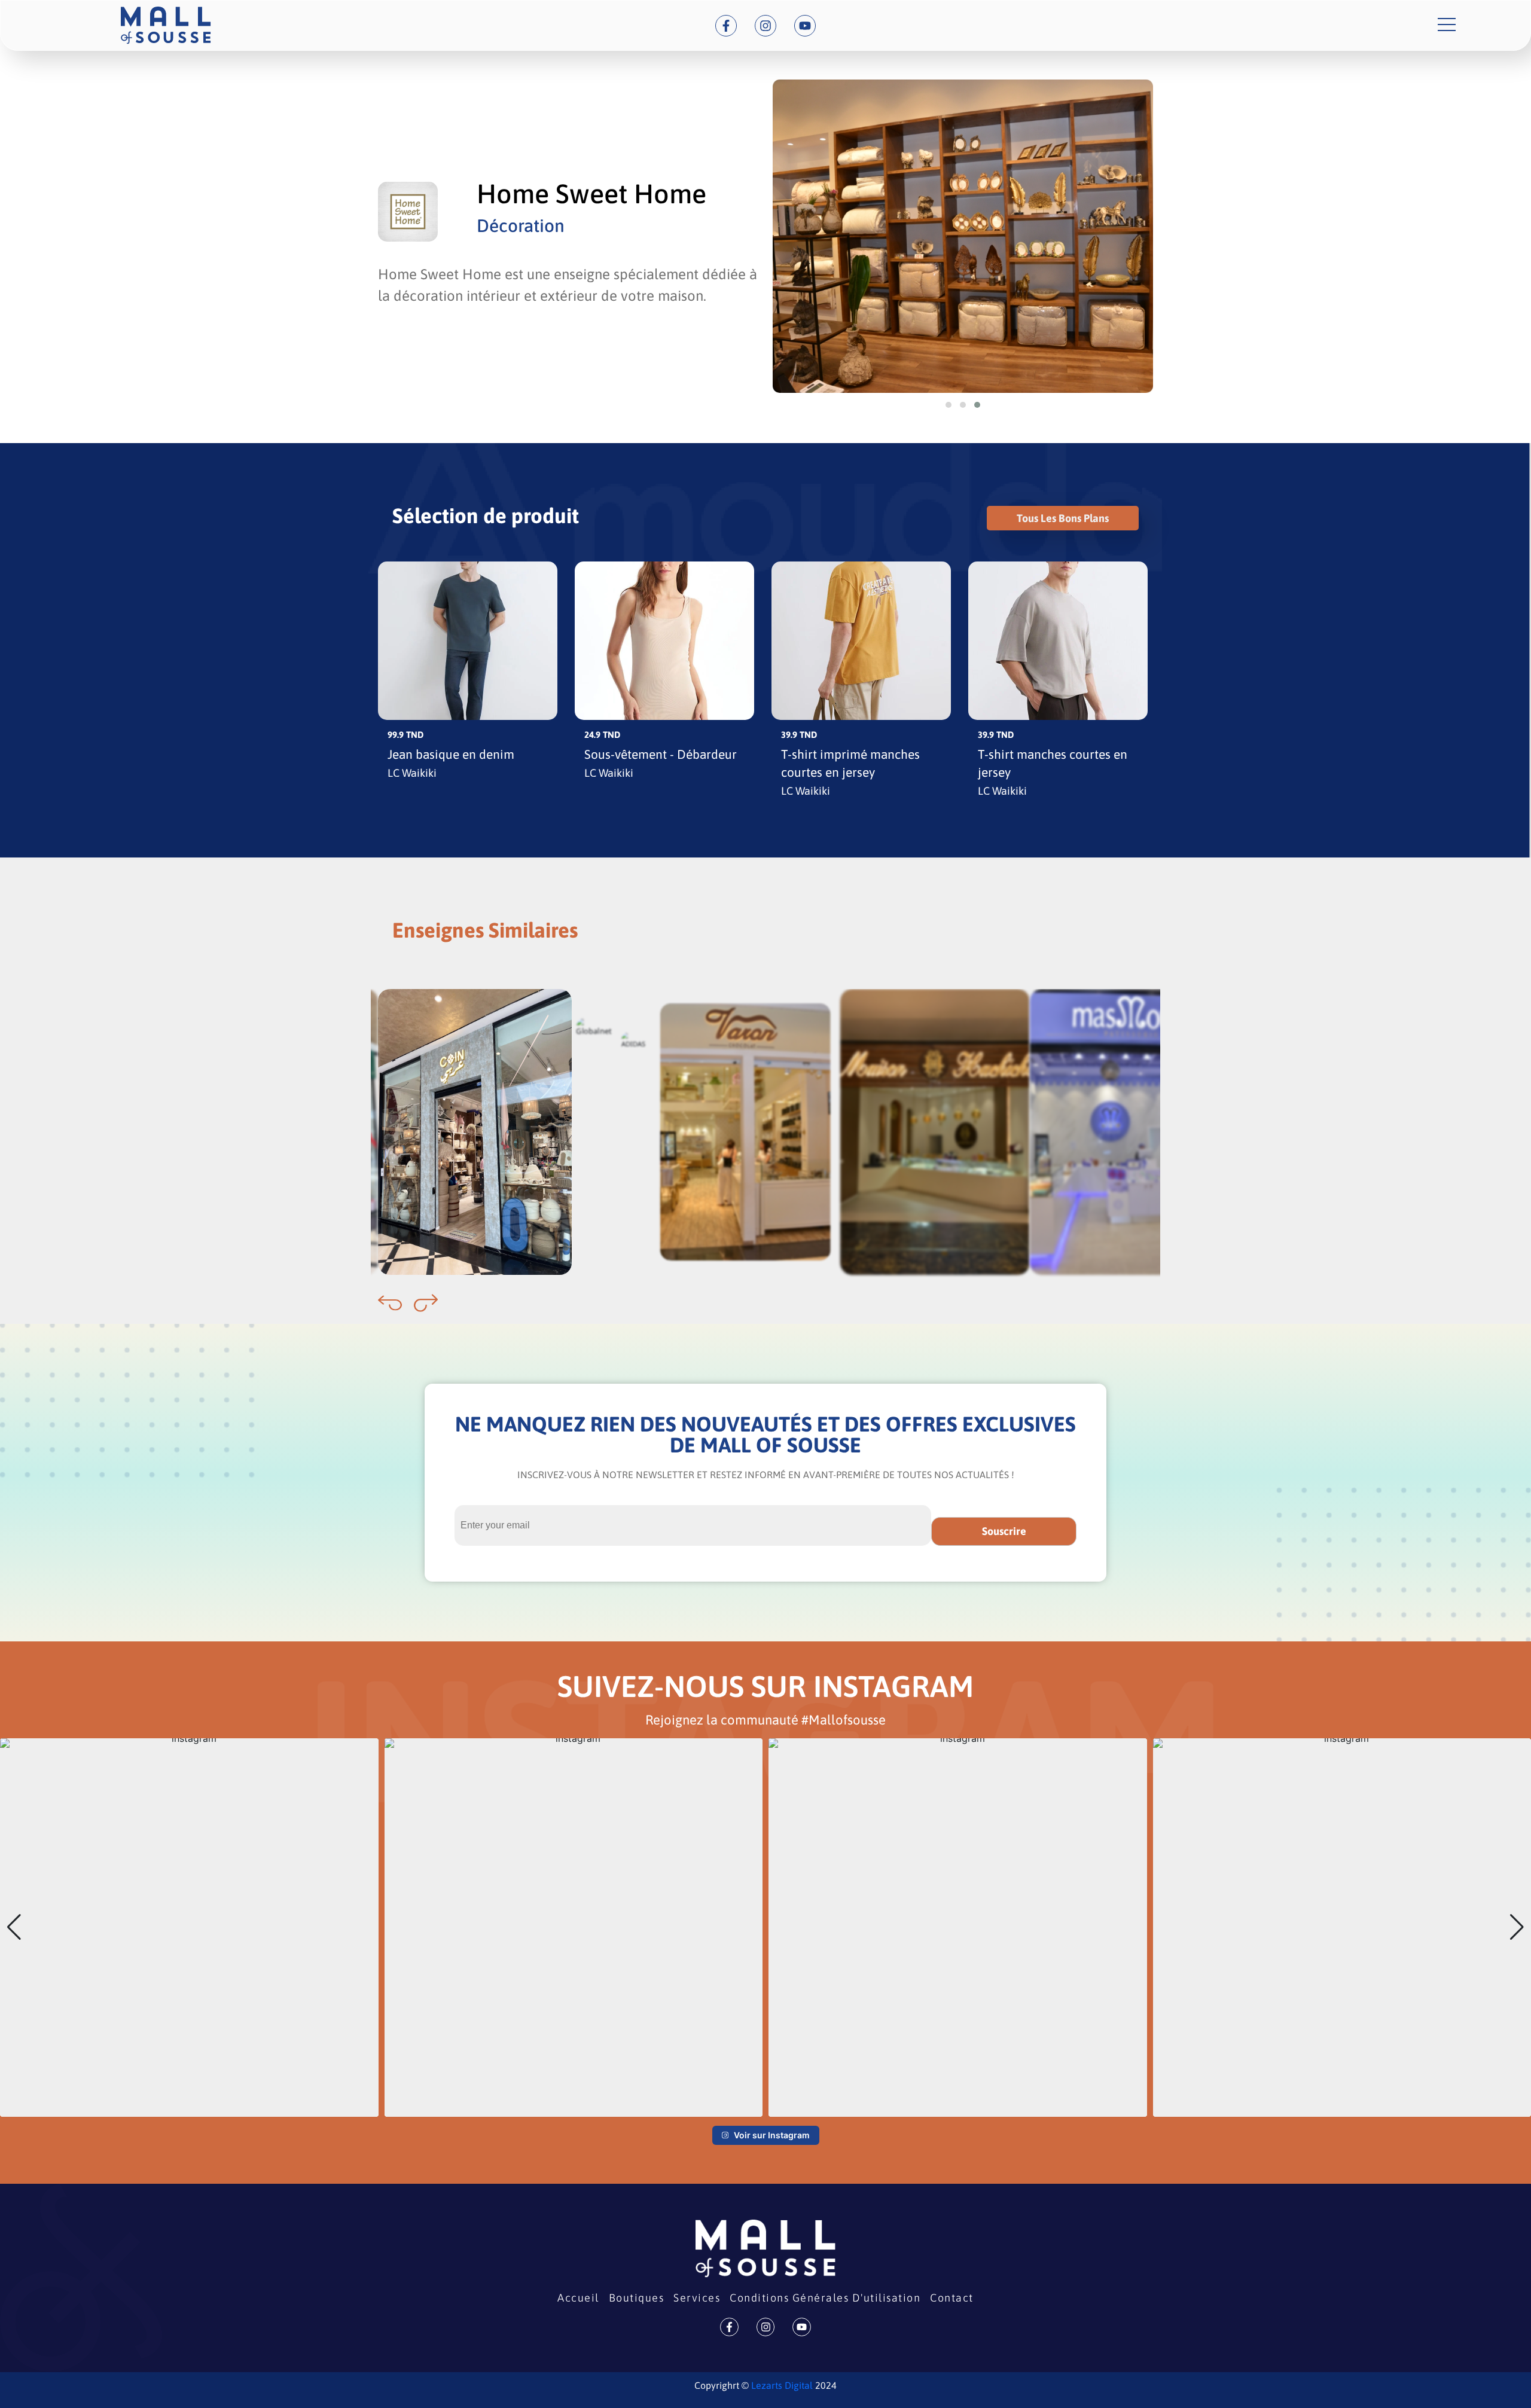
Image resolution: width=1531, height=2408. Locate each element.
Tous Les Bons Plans (1063, 518)
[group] (189, 1928)
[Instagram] (765, 26)
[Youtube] (805, 26)
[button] (949, 405)
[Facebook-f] (726, 26)
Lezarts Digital (781, 2385)
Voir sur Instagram (772, 2135)
